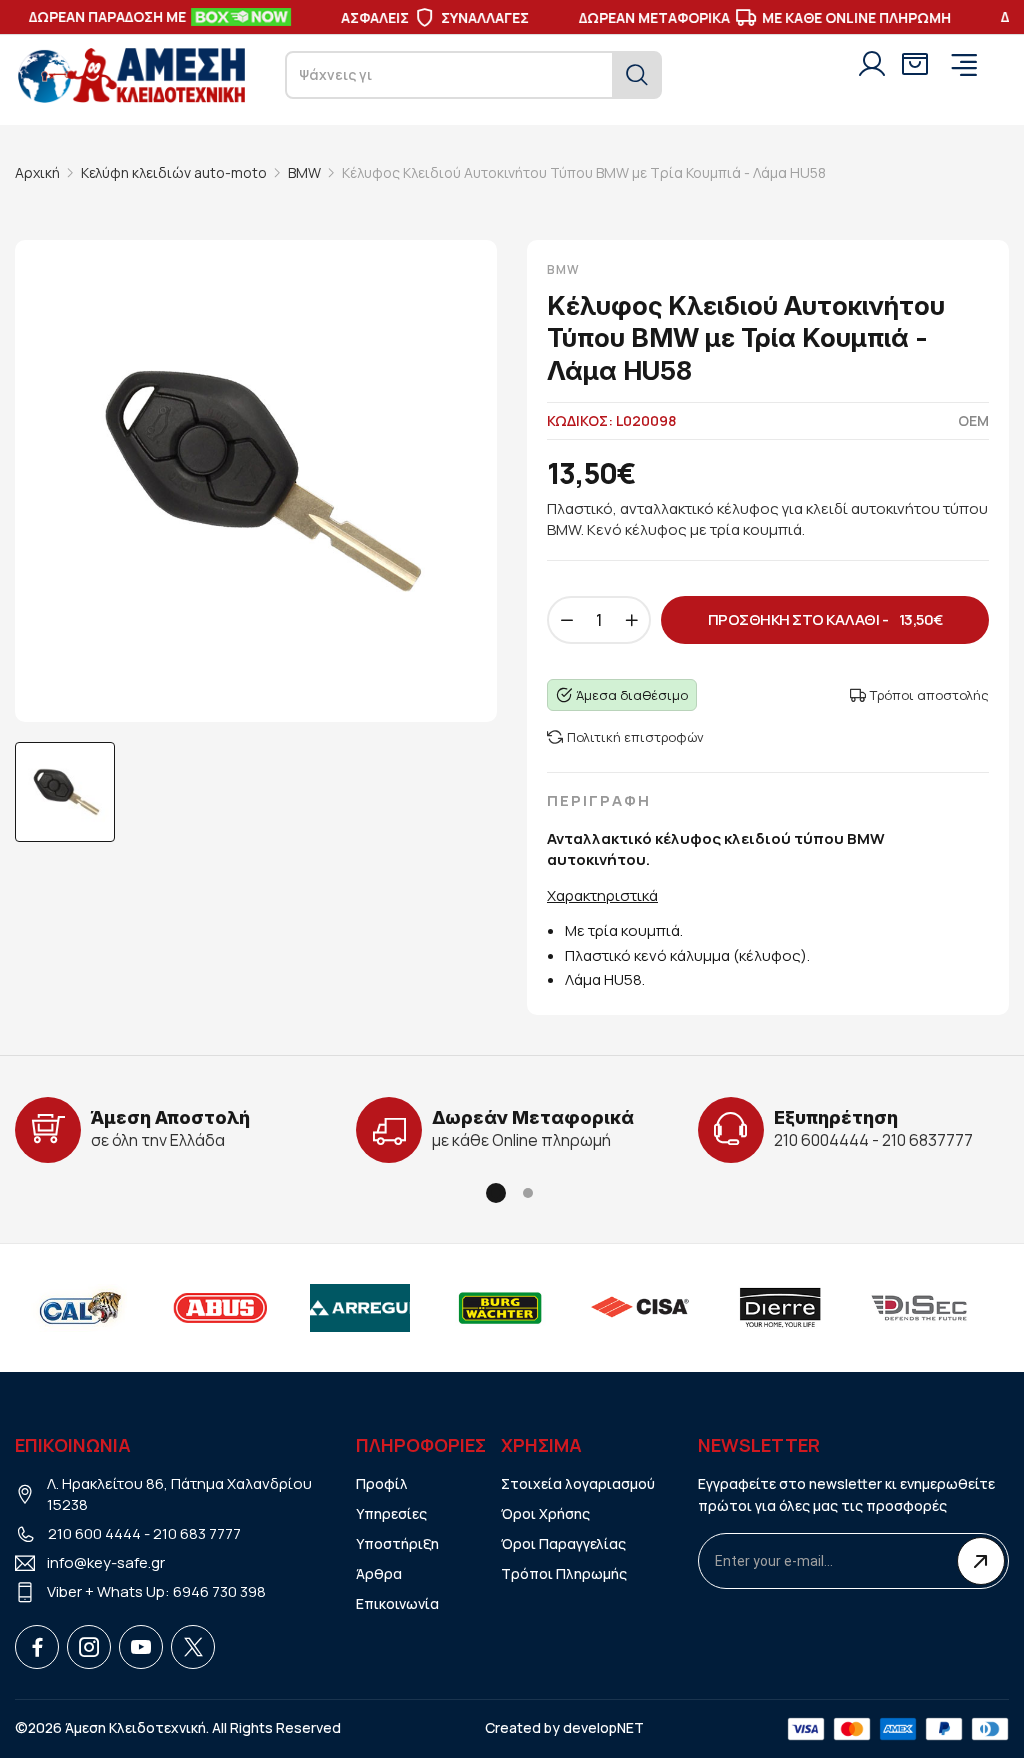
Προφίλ (382, 1483)
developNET (603, 1727)
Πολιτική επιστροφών (635, 737)
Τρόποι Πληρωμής (564, 1573)
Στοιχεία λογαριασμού (578, 1483)
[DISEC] (879, 1308)
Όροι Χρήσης (545, 1513)
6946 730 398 (219, 1591)
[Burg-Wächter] (459, 1308)
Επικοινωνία (397, 1603)
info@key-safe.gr (106, 1562)
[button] (496, 1193)
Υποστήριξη (397, 1543)
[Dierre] (739, 1308)
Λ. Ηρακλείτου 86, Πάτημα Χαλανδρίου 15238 (179, 1494)
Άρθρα (379, 1573)
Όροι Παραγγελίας (563, 1543)
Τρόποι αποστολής (929, 695)
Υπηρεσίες (391, 1513)
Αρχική (37, 172)
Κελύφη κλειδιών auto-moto (174, 172)
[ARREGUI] (319, 1308)
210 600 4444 (94, 1533)
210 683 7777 (197, 1533)
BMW (304, 172)
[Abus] (179, 1308)
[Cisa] (599, 1308)
